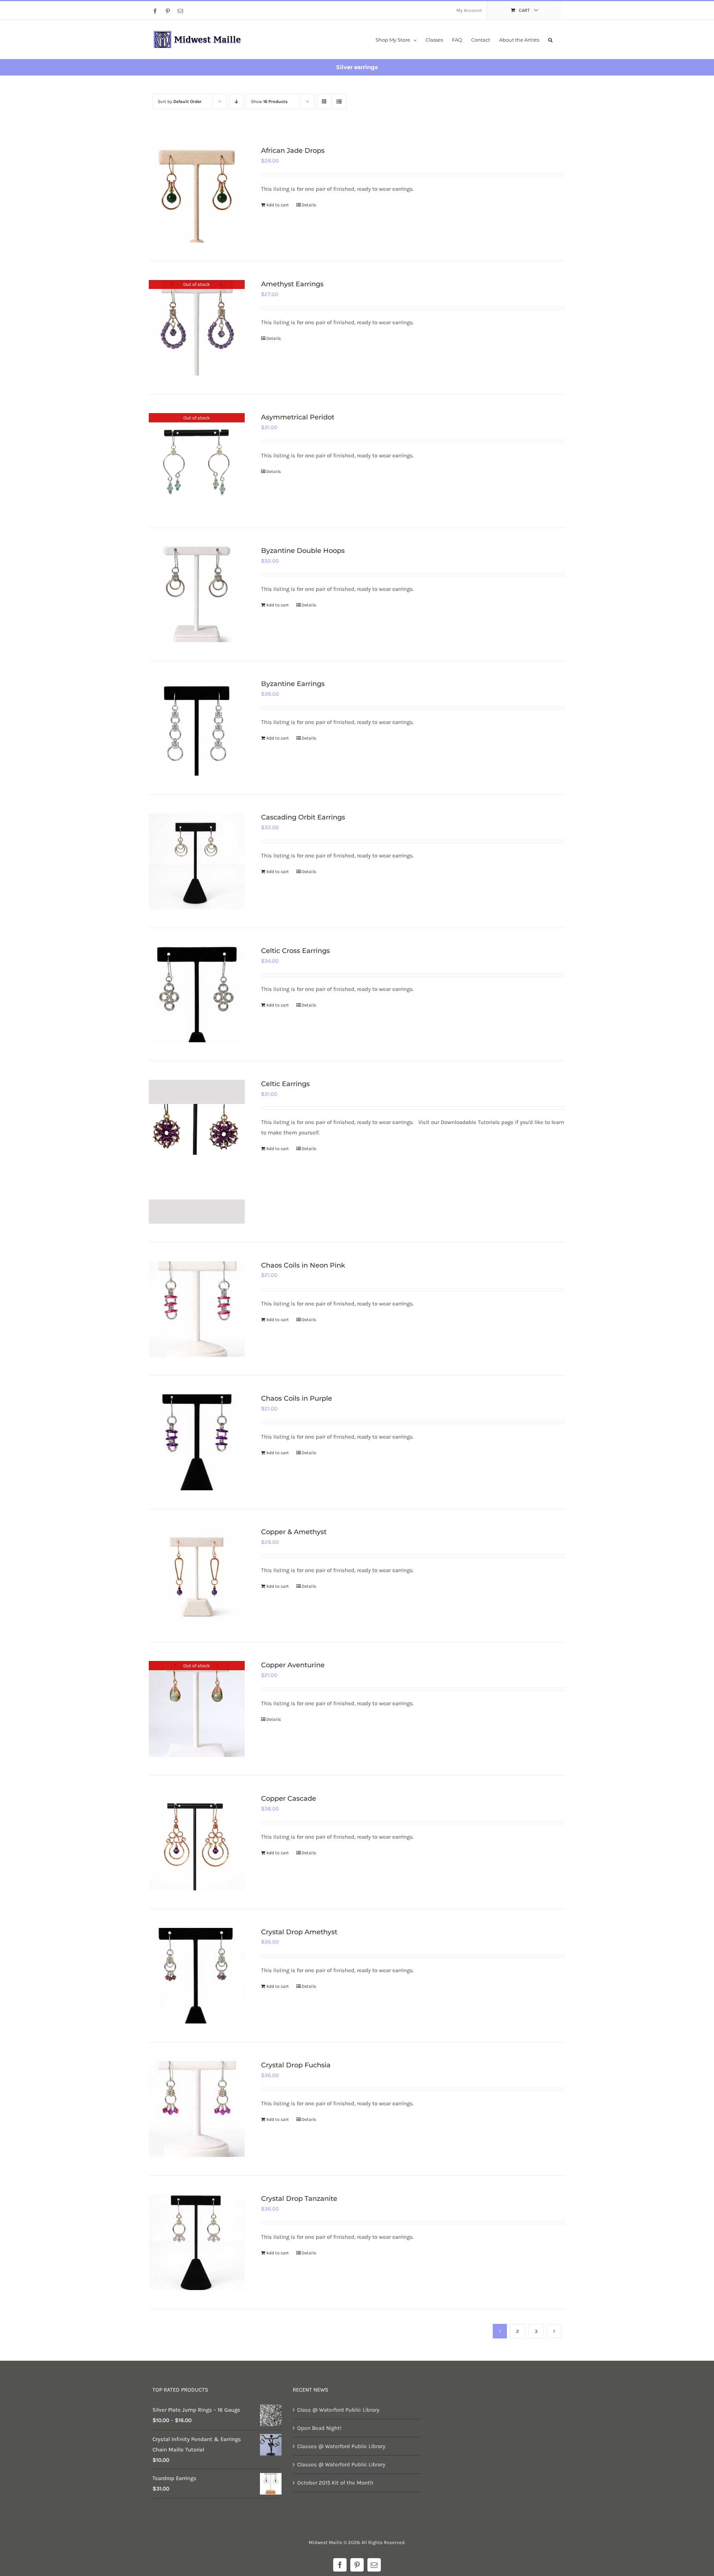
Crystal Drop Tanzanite (299, 2199)
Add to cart (278, 205)
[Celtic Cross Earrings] (197, 995)
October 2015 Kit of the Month (335, 2483)
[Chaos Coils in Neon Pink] (197, 1309)
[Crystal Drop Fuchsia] (197, 2109)
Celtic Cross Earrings (295, 951)
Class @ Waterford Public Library (338, 2410)
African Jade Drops (293, 151)
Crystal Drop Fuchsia (296, 2065)
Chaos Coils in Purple (297, 1398)
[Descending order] (236, 102)
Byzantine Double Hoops (303, 551)
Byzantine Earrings (293, 684)
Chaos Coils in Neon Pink (303, 1265)
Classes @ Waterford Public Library (341, 2446)
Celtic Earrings (285, 1084)
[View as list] (339, 102)
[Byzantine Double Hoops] (197, 595)
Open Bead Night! (319, 2428)
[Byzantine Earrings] (197, 728)
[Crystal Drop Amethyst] (197, 1976)
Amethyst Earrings (292, 284)
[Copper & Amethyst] (197, 1576)
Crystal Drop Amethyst (299, 1932)
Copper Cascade (289, 1799)
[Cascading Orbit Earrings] (197, 861)
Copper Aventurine (293, 1665)
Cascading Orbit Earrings (303, 817)
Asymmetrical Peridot (298, 417)
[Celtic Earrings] (197, 1152)
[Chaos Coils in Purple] (197, 1442)
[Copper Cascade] (197, 1842)
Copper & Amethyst (294, 1532)
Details (309, 205)
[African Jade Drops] (197, 194)
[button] (550, 39)
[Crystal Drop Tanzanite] (197, 2242)
